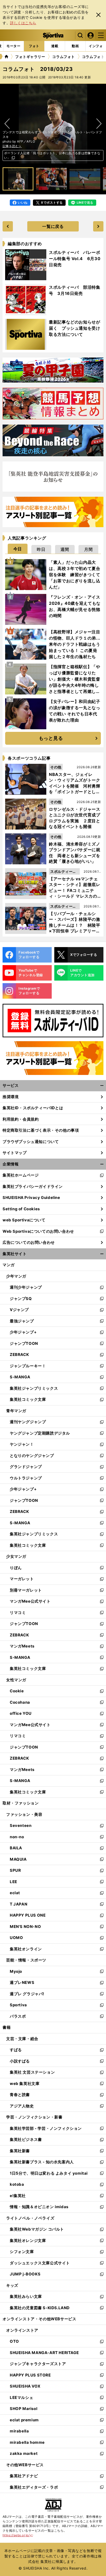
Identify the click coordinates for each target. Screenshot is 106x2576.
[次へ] (7, 124)
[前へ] (99, 124)
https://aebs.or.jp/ (18, 2535)
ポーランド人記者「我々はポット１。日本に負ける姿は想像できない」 (52, 155)
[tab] (14, 46)
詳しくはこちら (23, 23)
